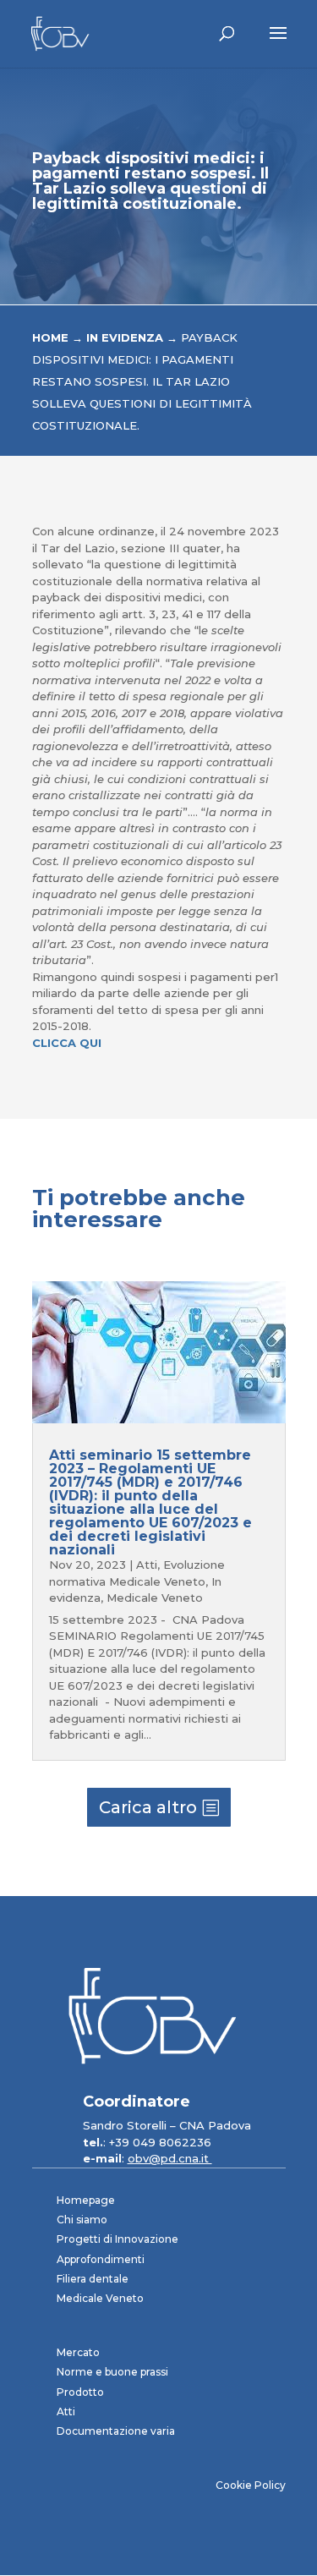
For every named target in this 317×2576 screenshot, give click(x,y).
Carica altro (148, 1807)
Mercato (78, 2352)
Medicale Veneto (155, 1598)
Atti (147, 1565)
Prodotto (80, 2392)
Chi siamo (82, 2220)
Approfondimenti (101, 2259)
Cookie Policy (251, 2485)
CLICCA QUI (67, 1043)
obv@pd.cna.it (170, 2158)
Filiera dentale (93, 2279)
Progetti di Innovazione (118, 2239)
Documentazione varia (116, 2431)
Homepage (86, 2200)
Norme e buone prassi (112, 2372)
